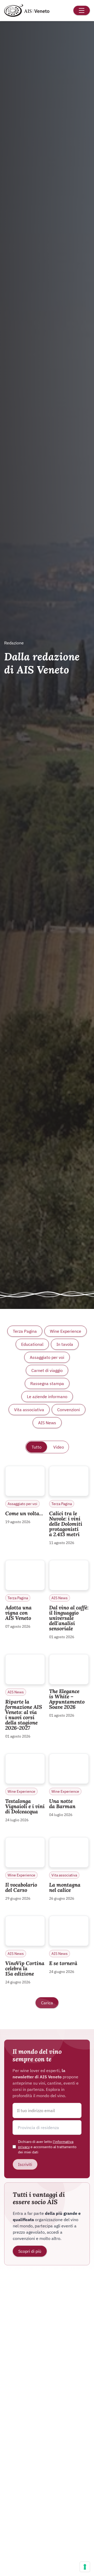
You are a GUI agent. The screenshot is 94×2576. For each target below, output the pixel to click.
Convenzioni (69, 1410)
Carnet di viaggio (47, 1370)
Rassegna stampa (47, 1383)
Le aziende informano (47, 1397)
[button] (47, 2127)
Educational (32, 1344)
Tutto (37, 1447)
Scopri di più (30, 2251)
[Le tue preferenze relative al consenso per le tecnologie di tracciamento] (85, 2567)
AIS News (47, 1423)
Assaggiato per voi (47, 1357)
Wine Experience (66, 1331)
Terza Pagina (25, 1331)
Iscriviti (25, 2164)
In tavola (65, 1344)
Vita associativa (29, 1410)
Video (59, 1447)
